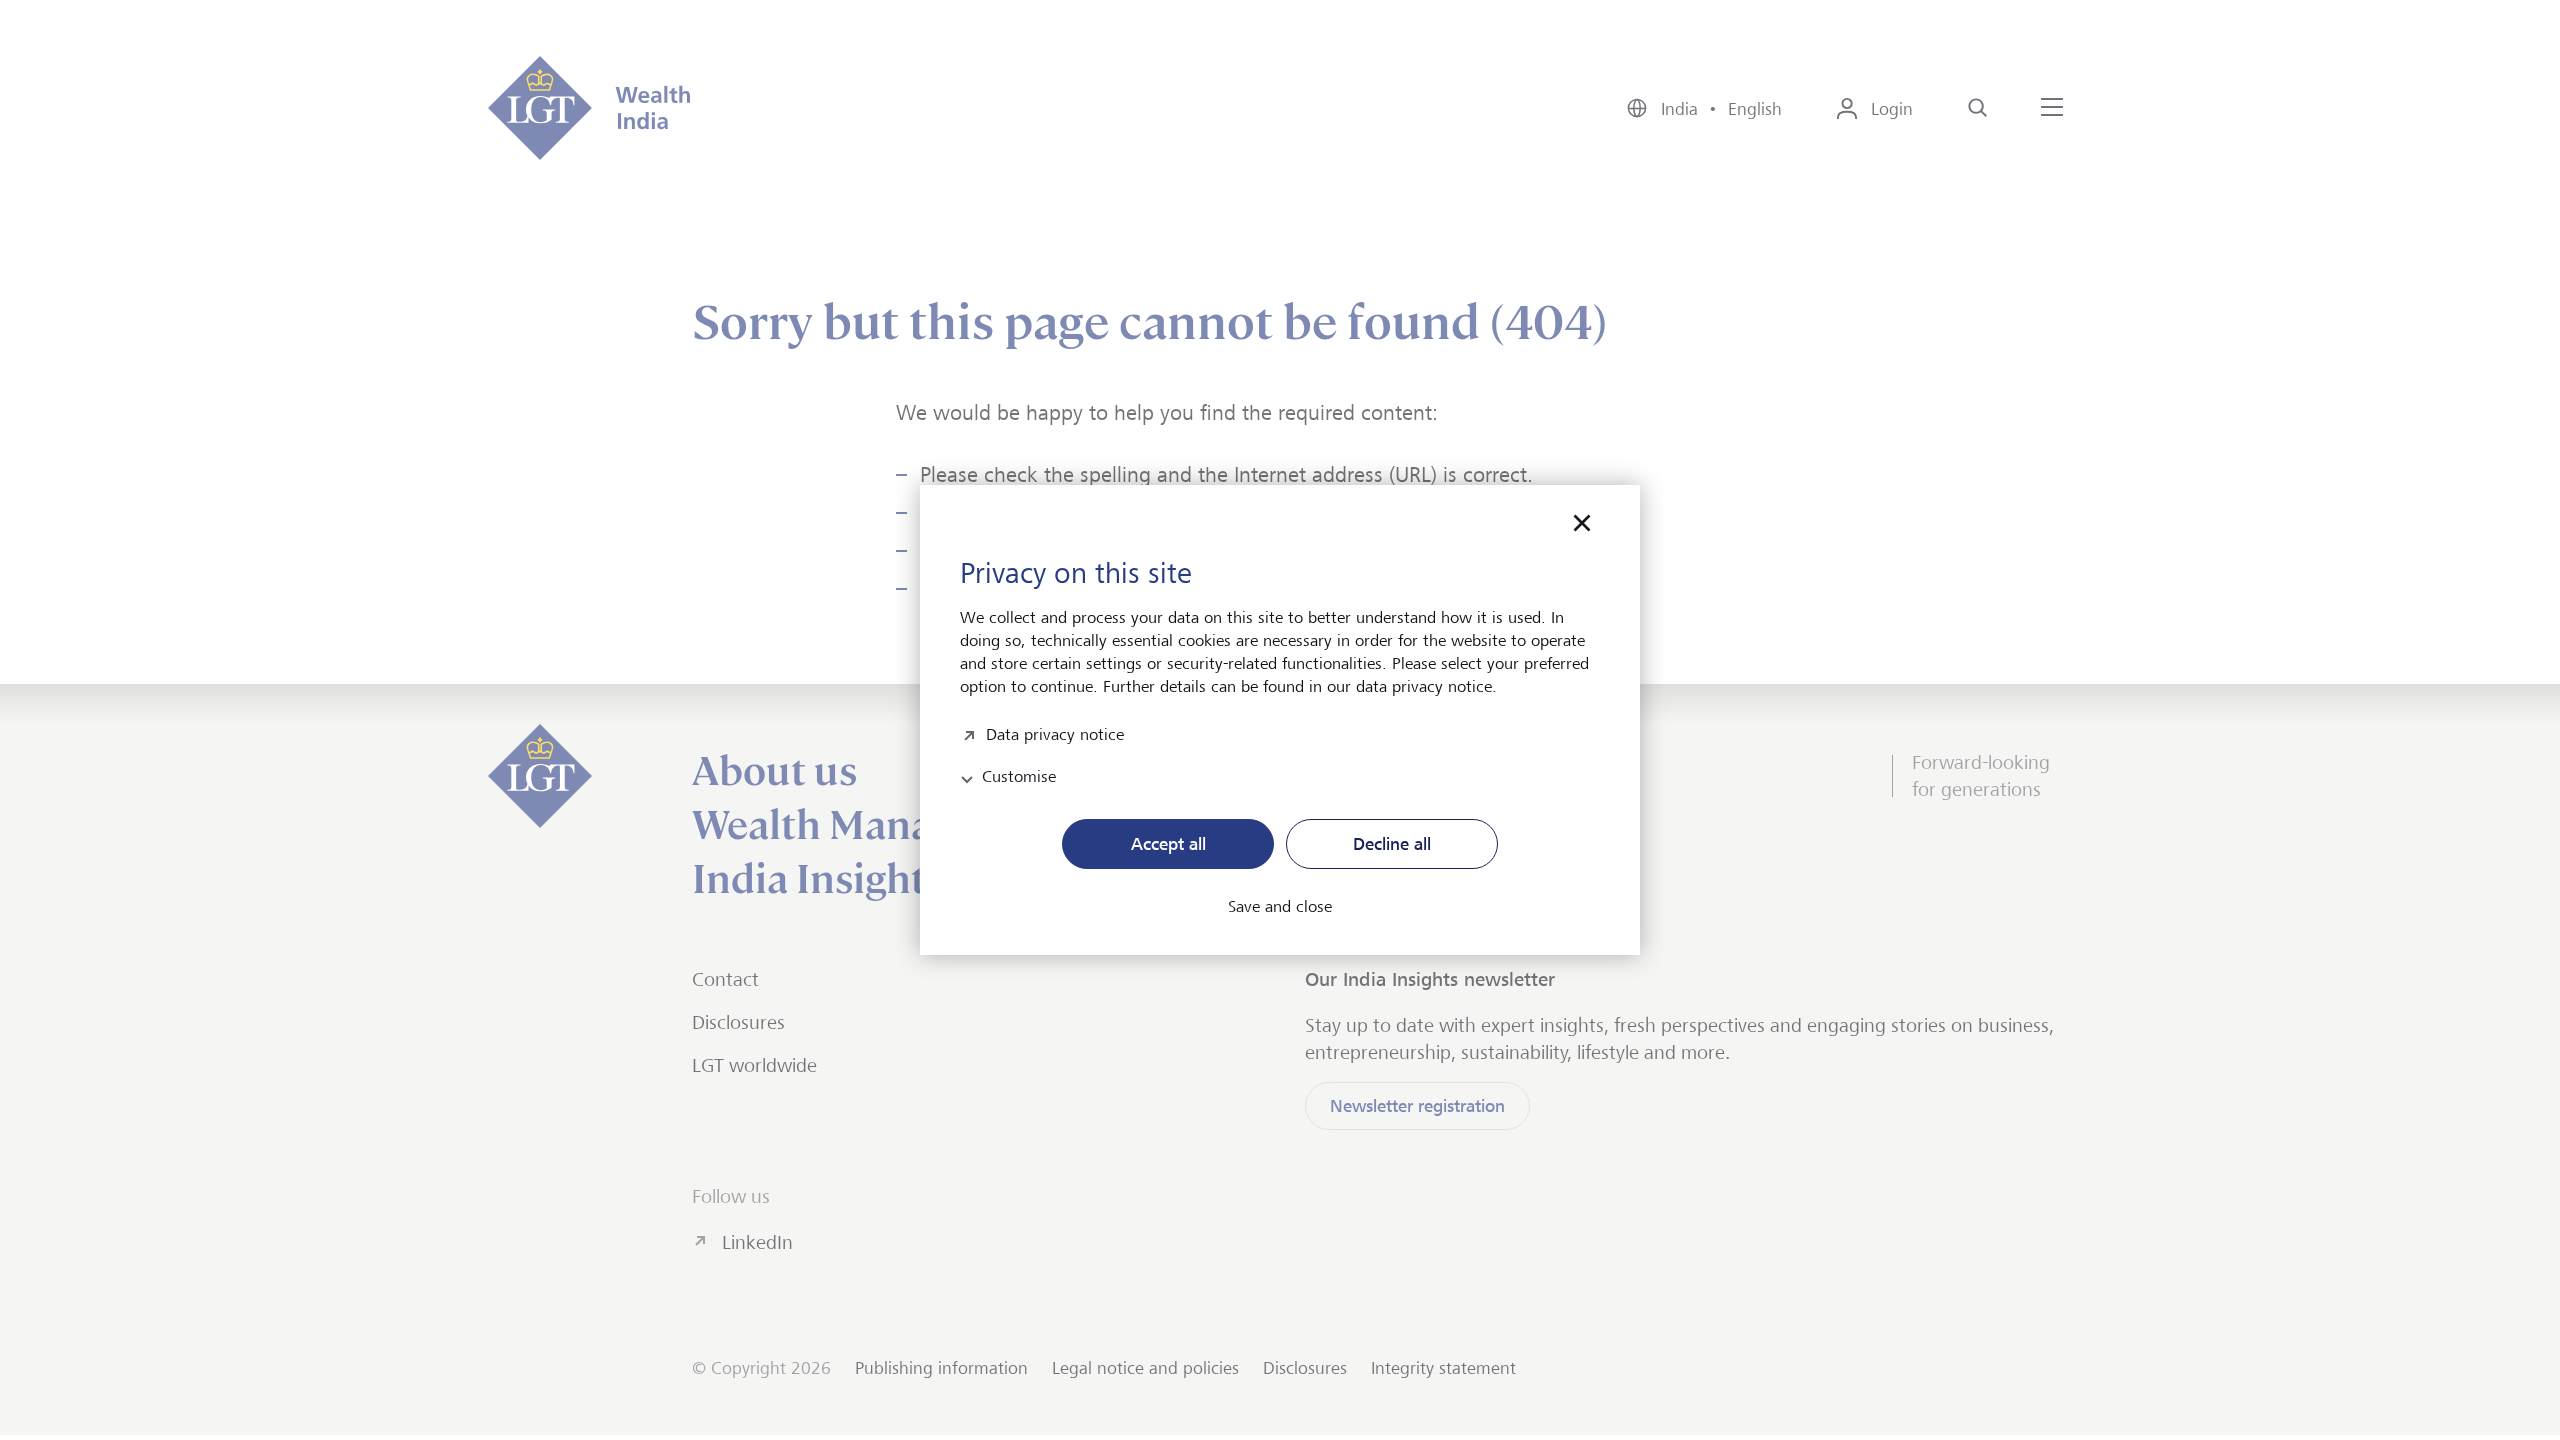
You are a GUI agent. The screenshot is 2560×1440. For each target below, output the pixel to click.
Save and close (1280, 907)
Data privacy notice (1055, 732)
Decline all (1392, 844)
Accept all (1168, 844)
